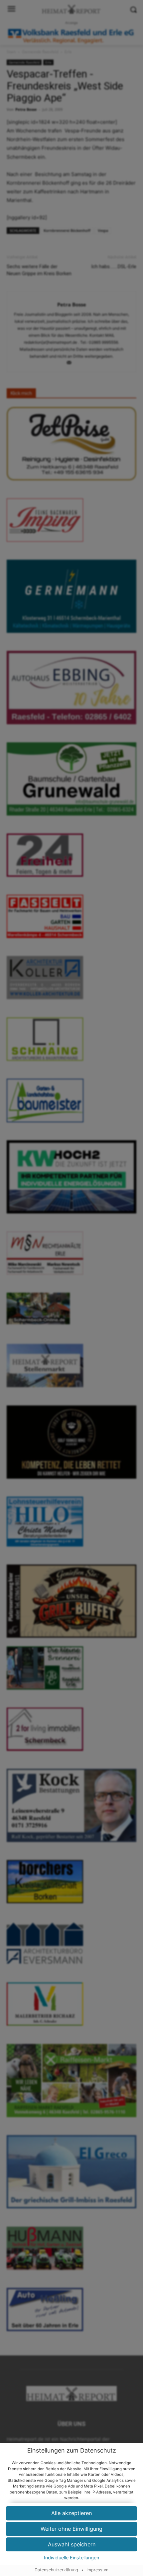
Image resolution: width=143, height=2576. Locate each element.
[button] (71, 2529)
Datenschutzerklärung (56, 2570)
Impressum (97, 2570)
